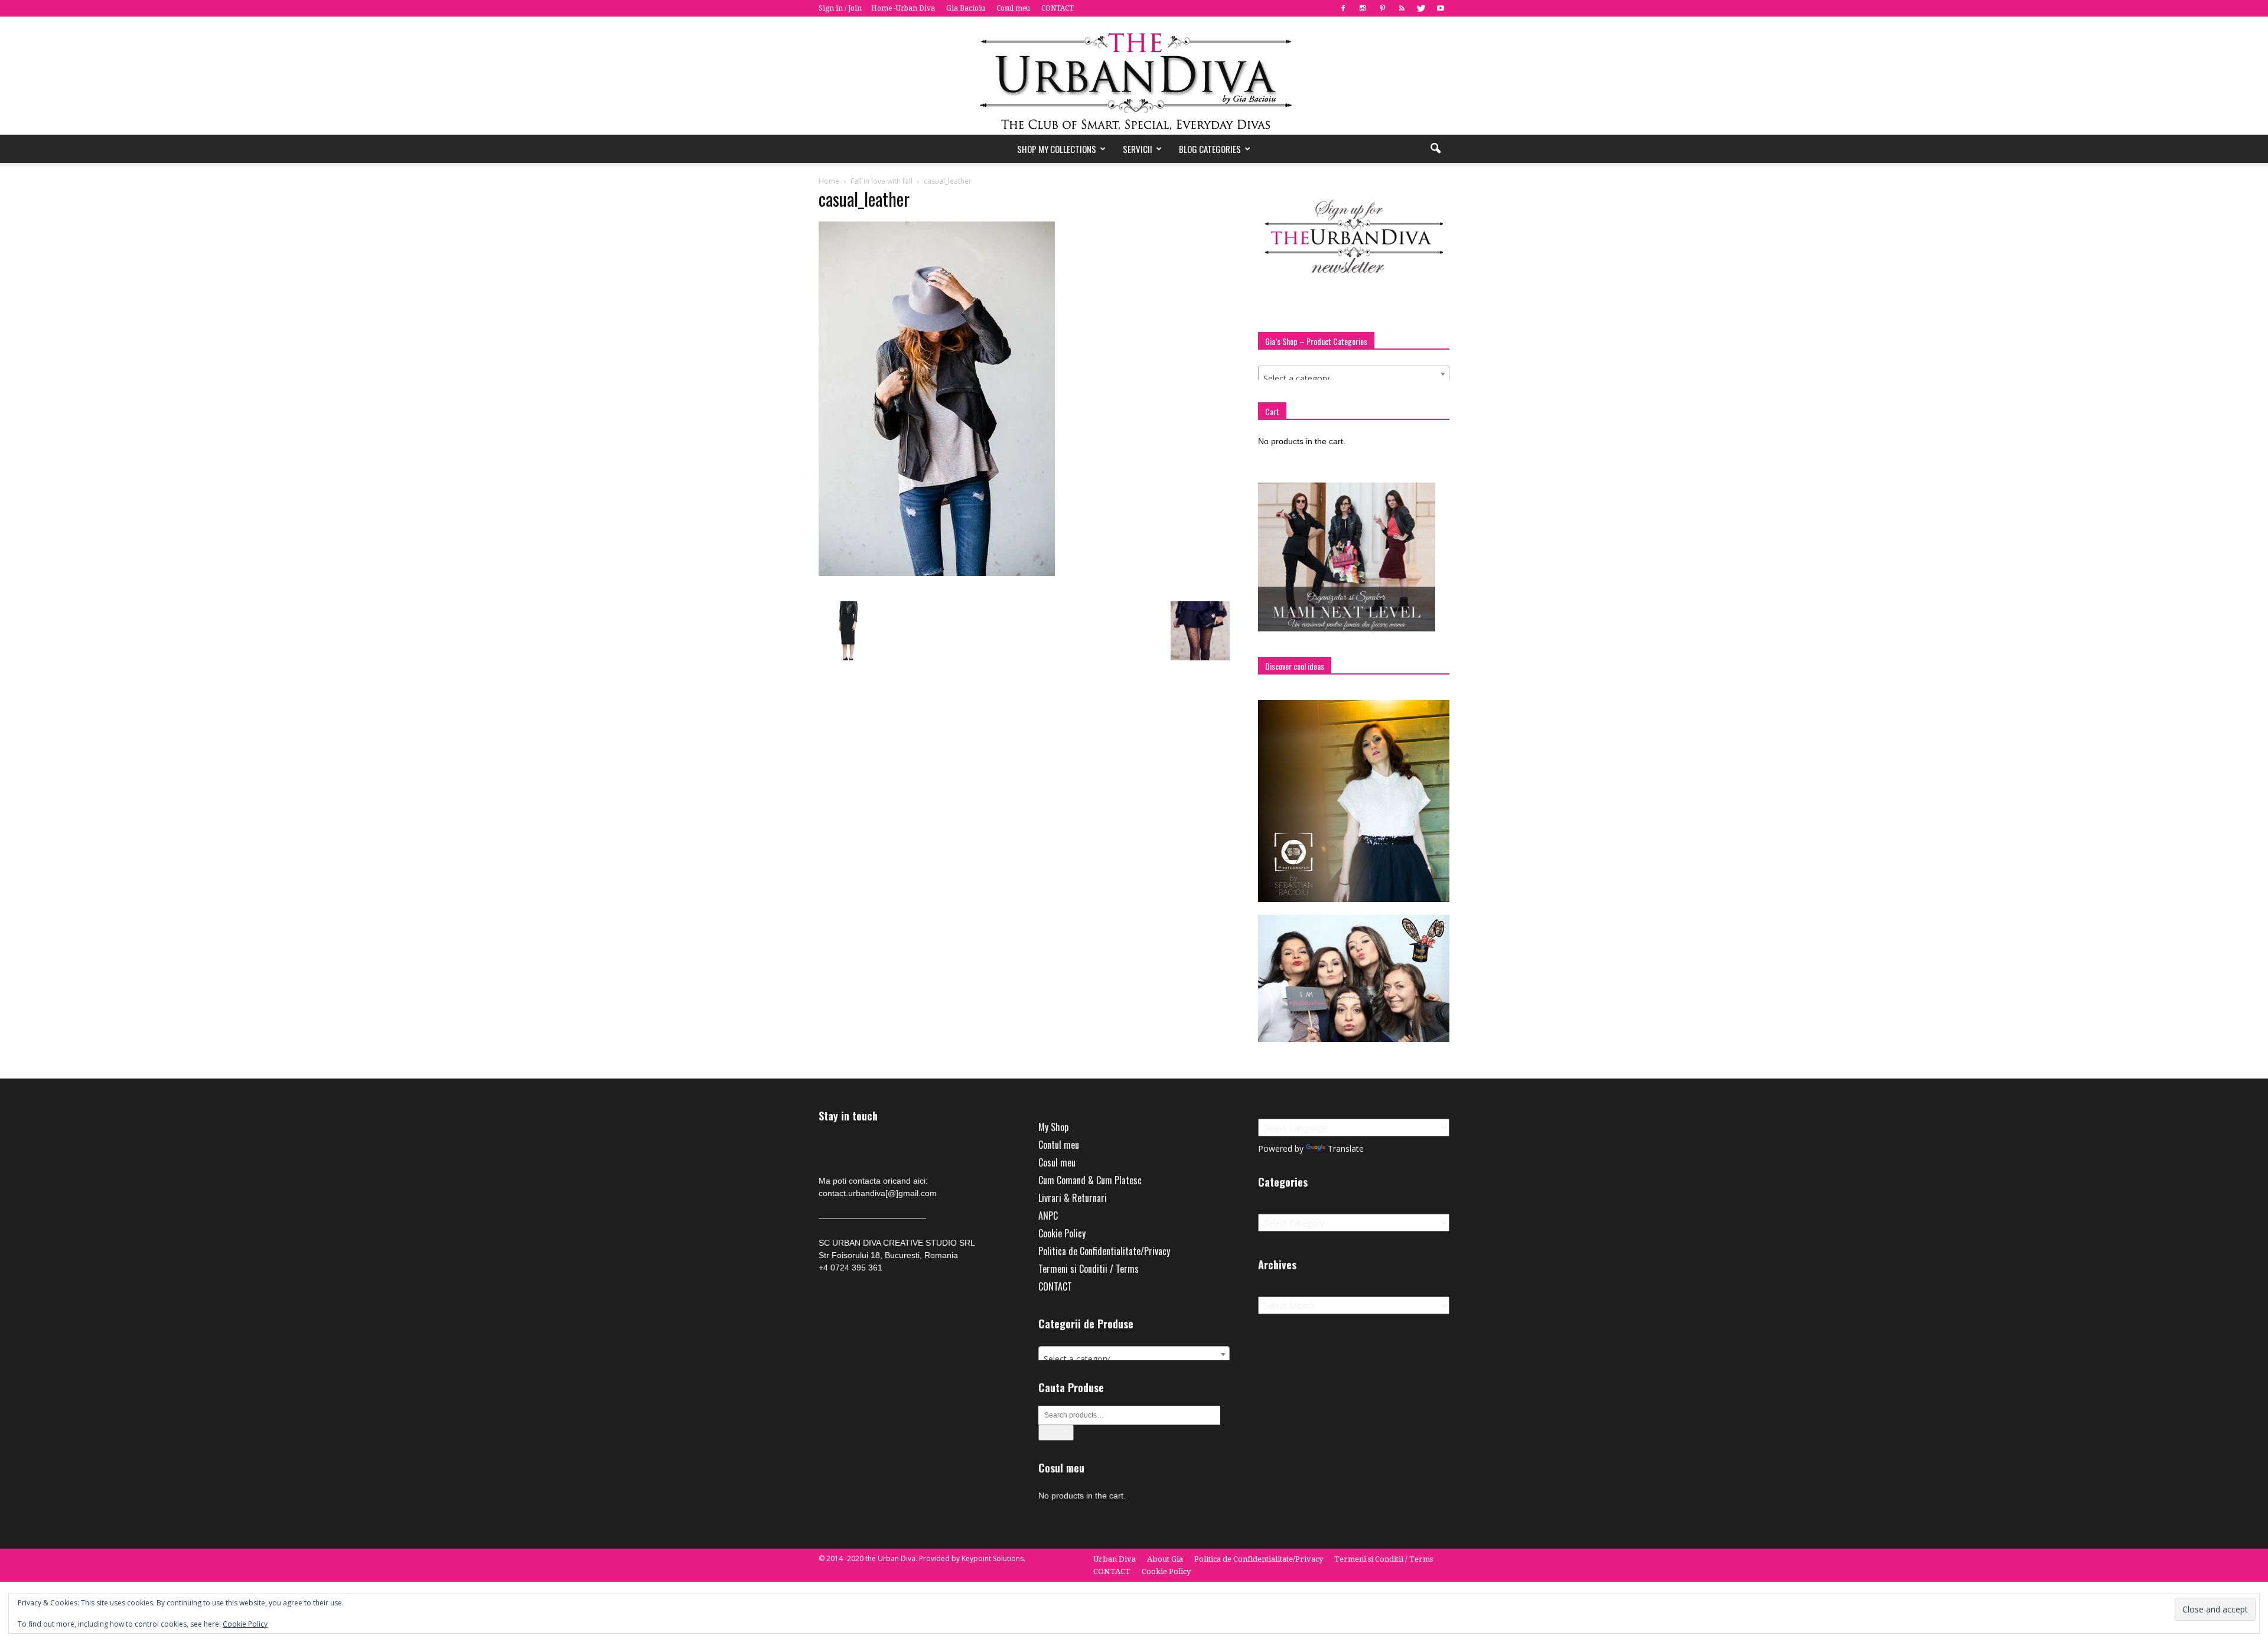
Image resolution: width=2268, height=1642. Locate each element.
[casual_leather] (937, 573)
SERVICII (1138, 149)
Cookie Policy (1062, 1233)
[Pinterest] (1382, 8)
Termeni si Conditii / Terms (1089, 1269)
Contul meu (1059, 1145)
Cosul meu (1013, 8)
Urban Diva (1115, 1559)
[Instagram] (1363, 8)
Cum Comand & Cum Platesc (1090, 1180)
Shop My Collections (1057, 149)
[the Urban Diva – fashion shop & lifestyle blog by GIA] (1134, 76)
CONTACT (1058, 8)
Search (1056, 1433)
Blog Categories (1210, 149)
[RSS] (1402, 8)
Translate (1346, 1149)
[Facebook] (1343, 8)
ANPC (1048, 1216)
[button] (1435, 149)
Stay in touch (848, 1116)
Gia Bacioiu (966, 8)
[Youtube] (1441, 8)
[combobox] (1354, 374)
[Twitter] (1421, 8)
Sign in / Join (840, 8)
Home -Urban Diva (903, 8)
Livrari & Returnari (1073, 1198)
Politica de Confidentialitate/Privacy (1104, 1251)
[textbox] (1354, 379)
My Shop (1053, 1127)
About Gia (1165, 1559)
